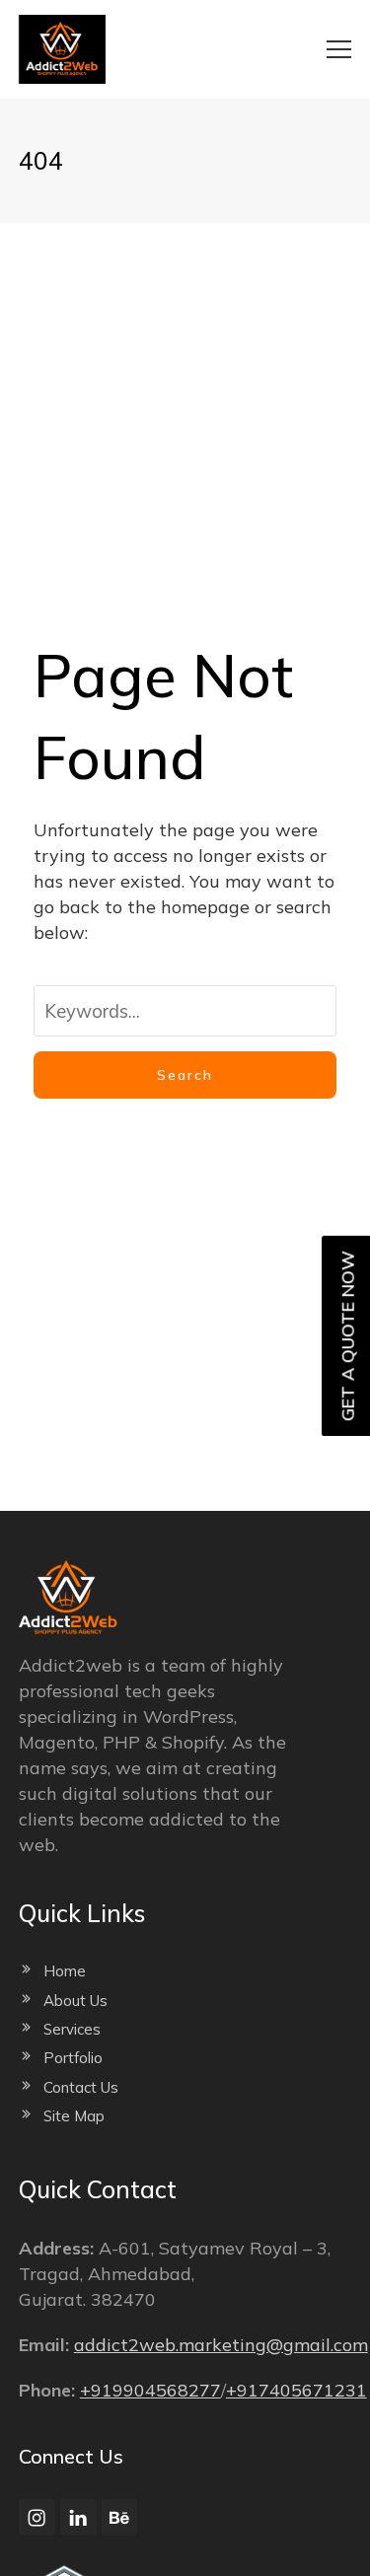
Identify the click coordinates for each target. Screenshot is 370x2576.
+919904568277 (150, 2390)
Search (185, 1075)
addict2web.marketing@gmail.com (221, 2345)
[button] (339, 49)
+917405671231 (296, 2390)
